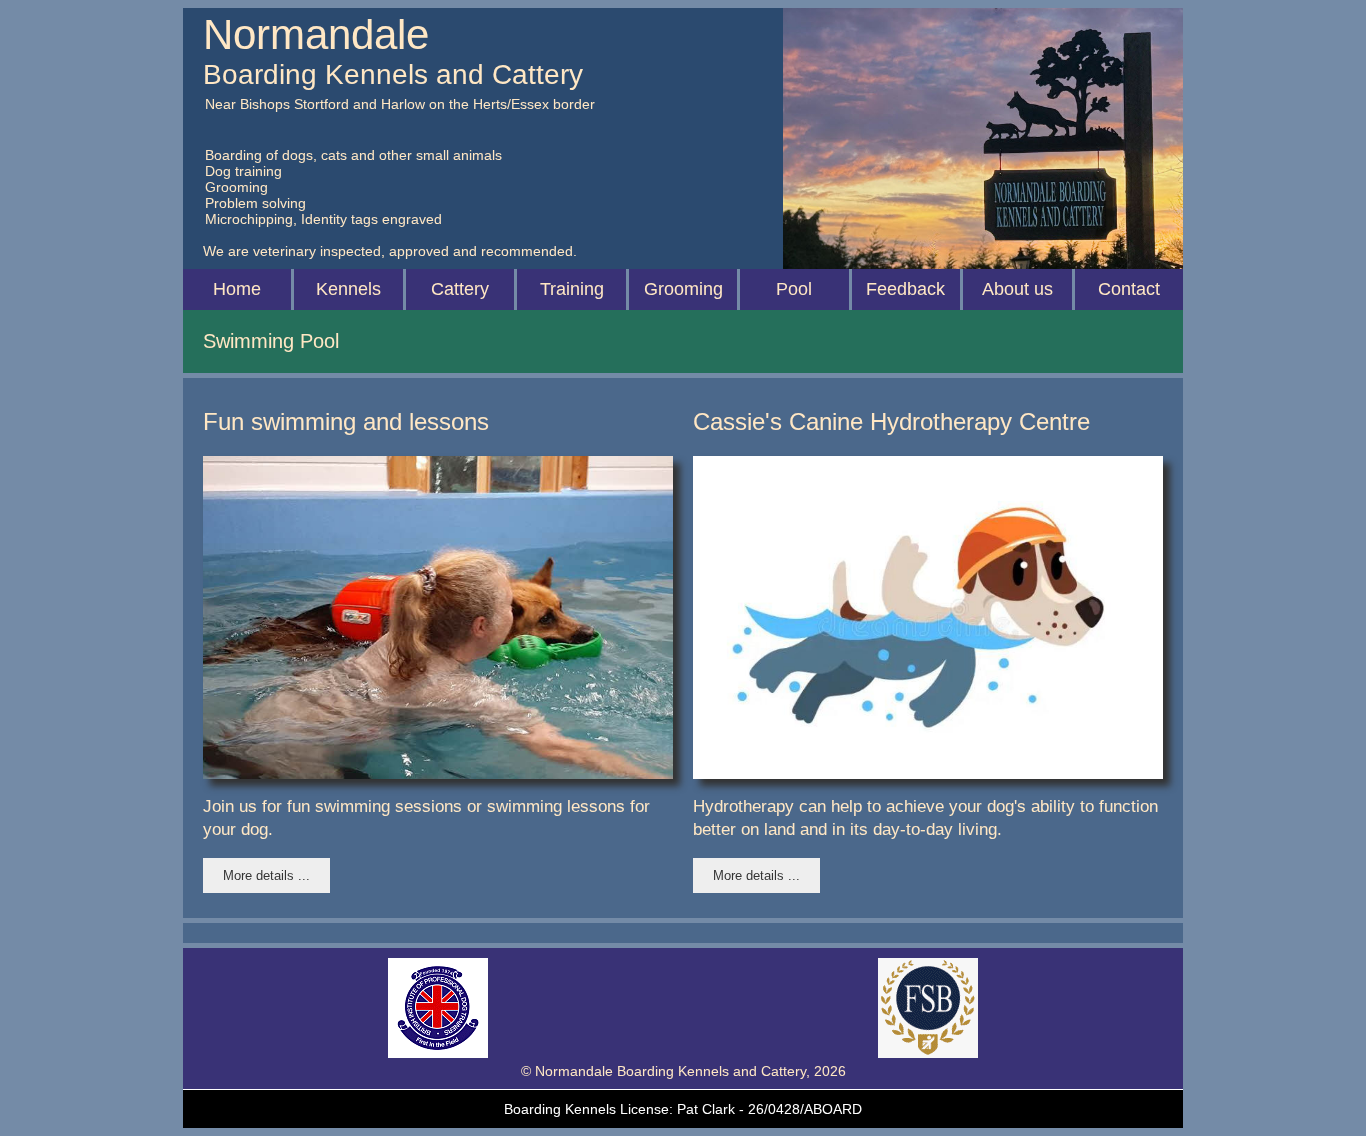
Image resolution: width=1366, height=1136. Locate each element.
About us (1017, 289)
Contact (1129, 289)
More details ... (266, 875)
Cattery (460, 289)
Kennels (348, 289)
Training (572, 289)
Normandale (316, 34)
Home (237, 289)
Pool (794, 289)
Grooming (683, 289)
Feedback (905, 289)
